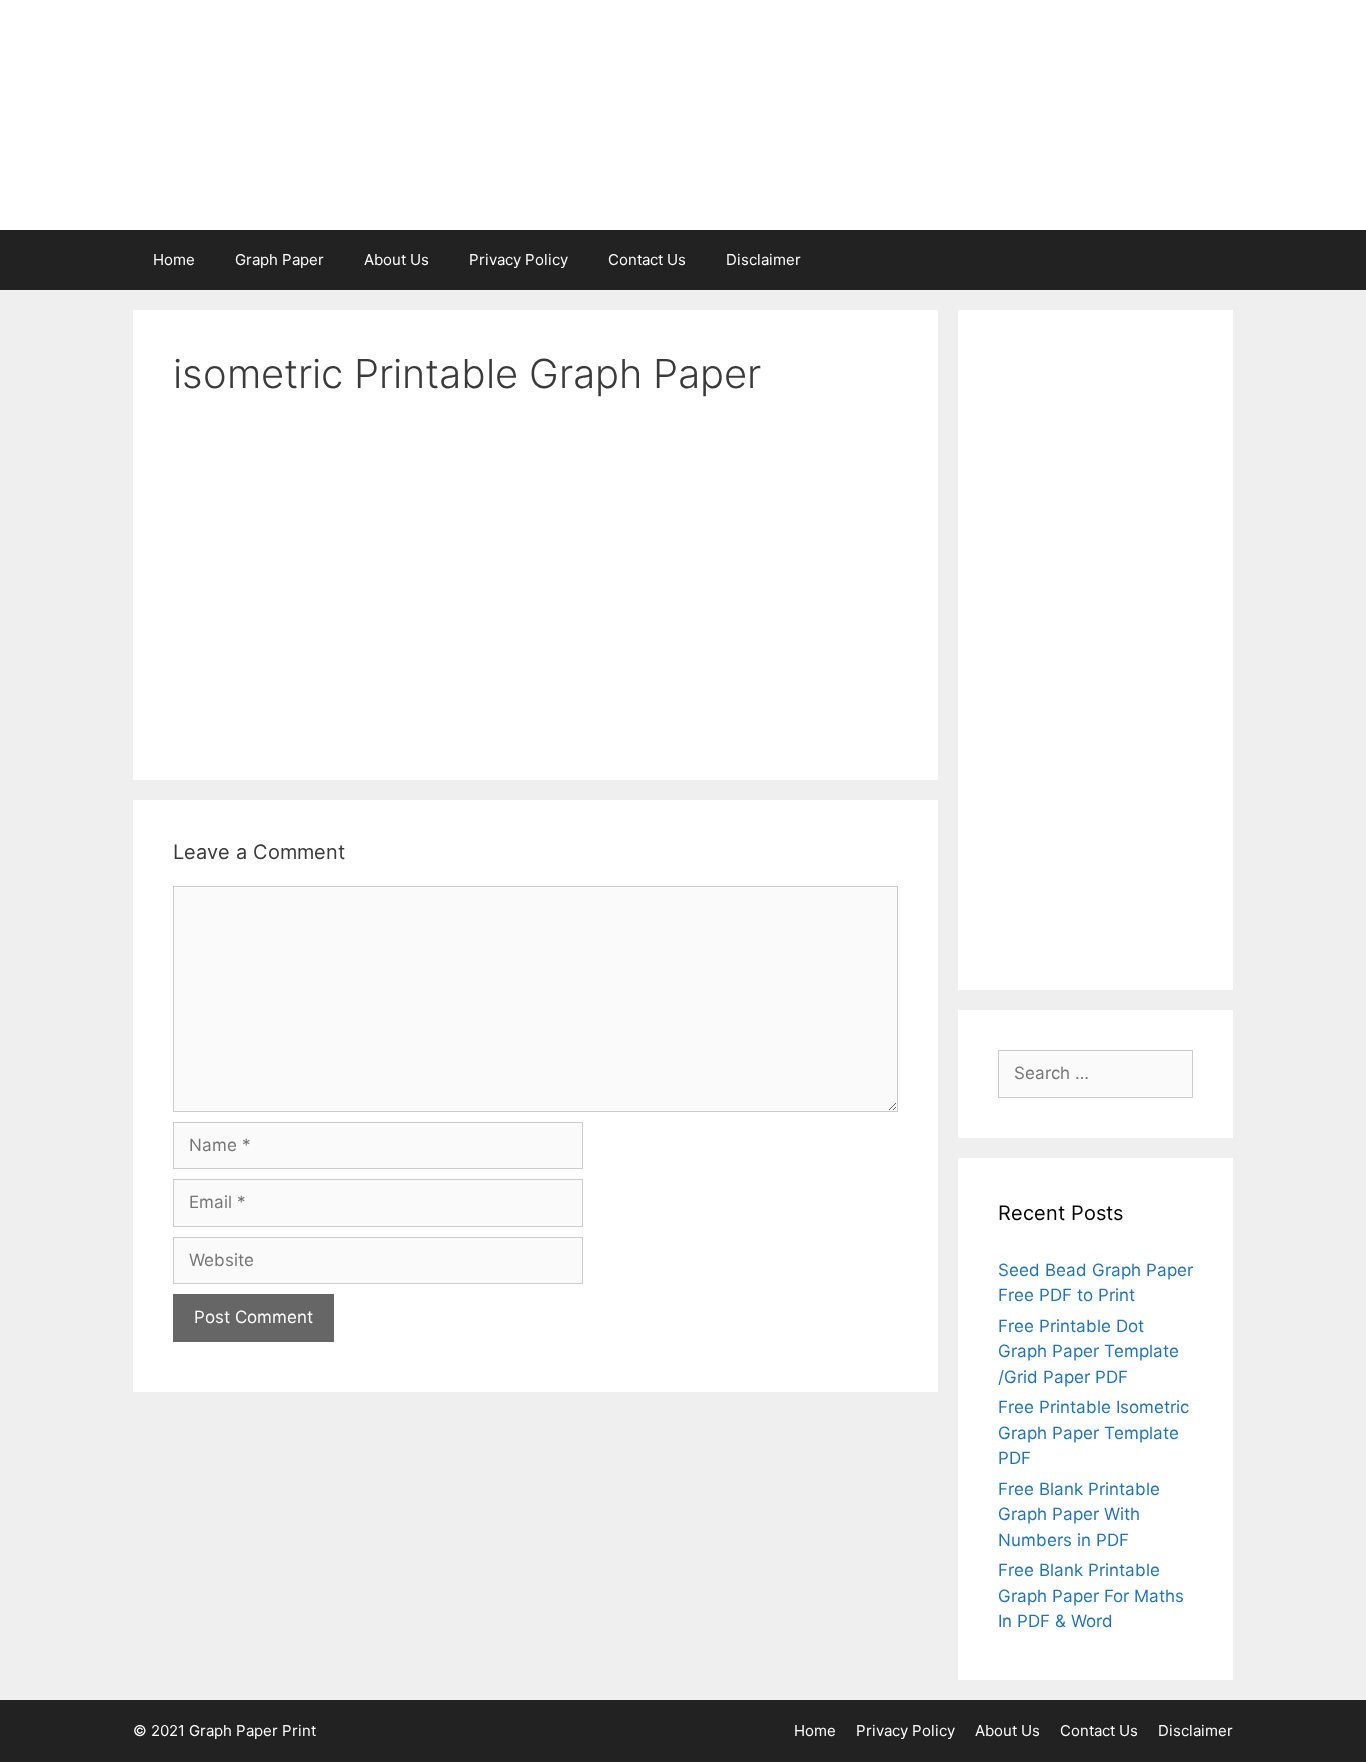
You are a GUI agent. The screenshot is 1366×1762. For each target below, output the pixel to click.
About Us (396, 259)
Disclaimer (763, 259)
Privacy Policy (518, 259)
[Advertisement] (1095, 650)
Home (174, 259)
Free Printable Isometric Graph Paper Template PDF (1093, 1432)
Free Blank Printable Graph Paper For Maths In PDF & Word (1091, 1595)
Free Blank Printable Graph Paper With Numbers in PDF (1079, 1514)
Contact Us (647, 259)
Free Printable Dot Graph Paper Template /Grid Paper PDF (1088, 1351)
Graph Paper (279, 259)
